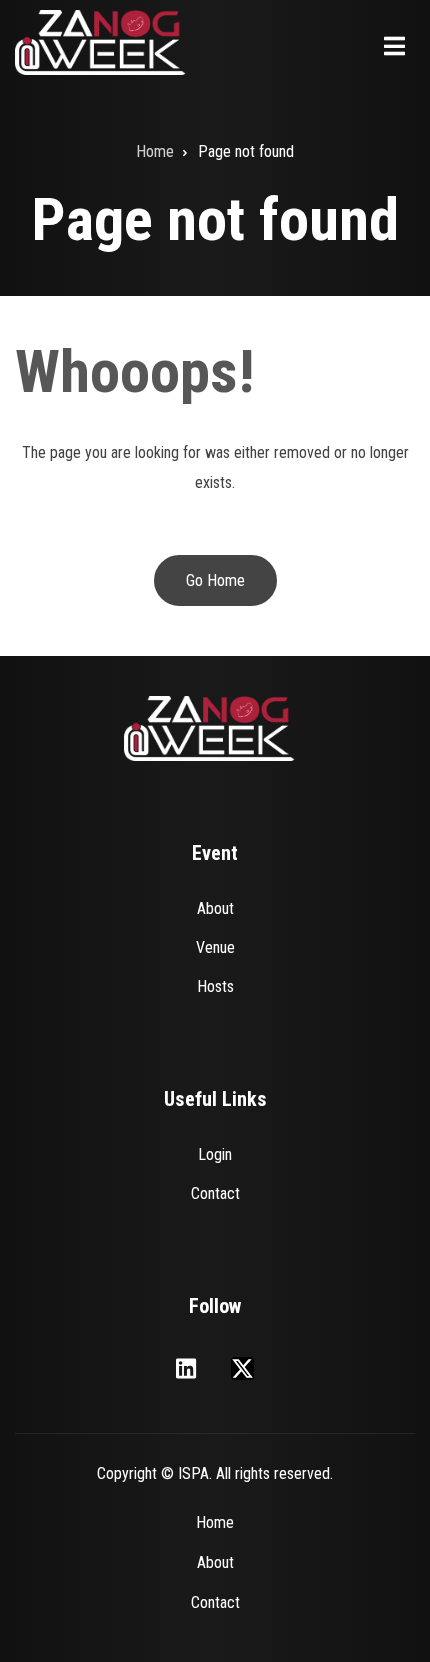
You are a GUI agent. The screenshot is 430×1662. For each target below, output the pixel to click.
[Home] (101, 41)
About (215, 908)
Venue (215, 947)
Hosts (215, 986)
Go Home (215, 580)
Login (215, 1154)
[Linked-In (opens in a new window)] (186, 1368)
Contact (215, 1193)
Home (215, 1522)
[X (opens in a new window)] (242, 1368)
